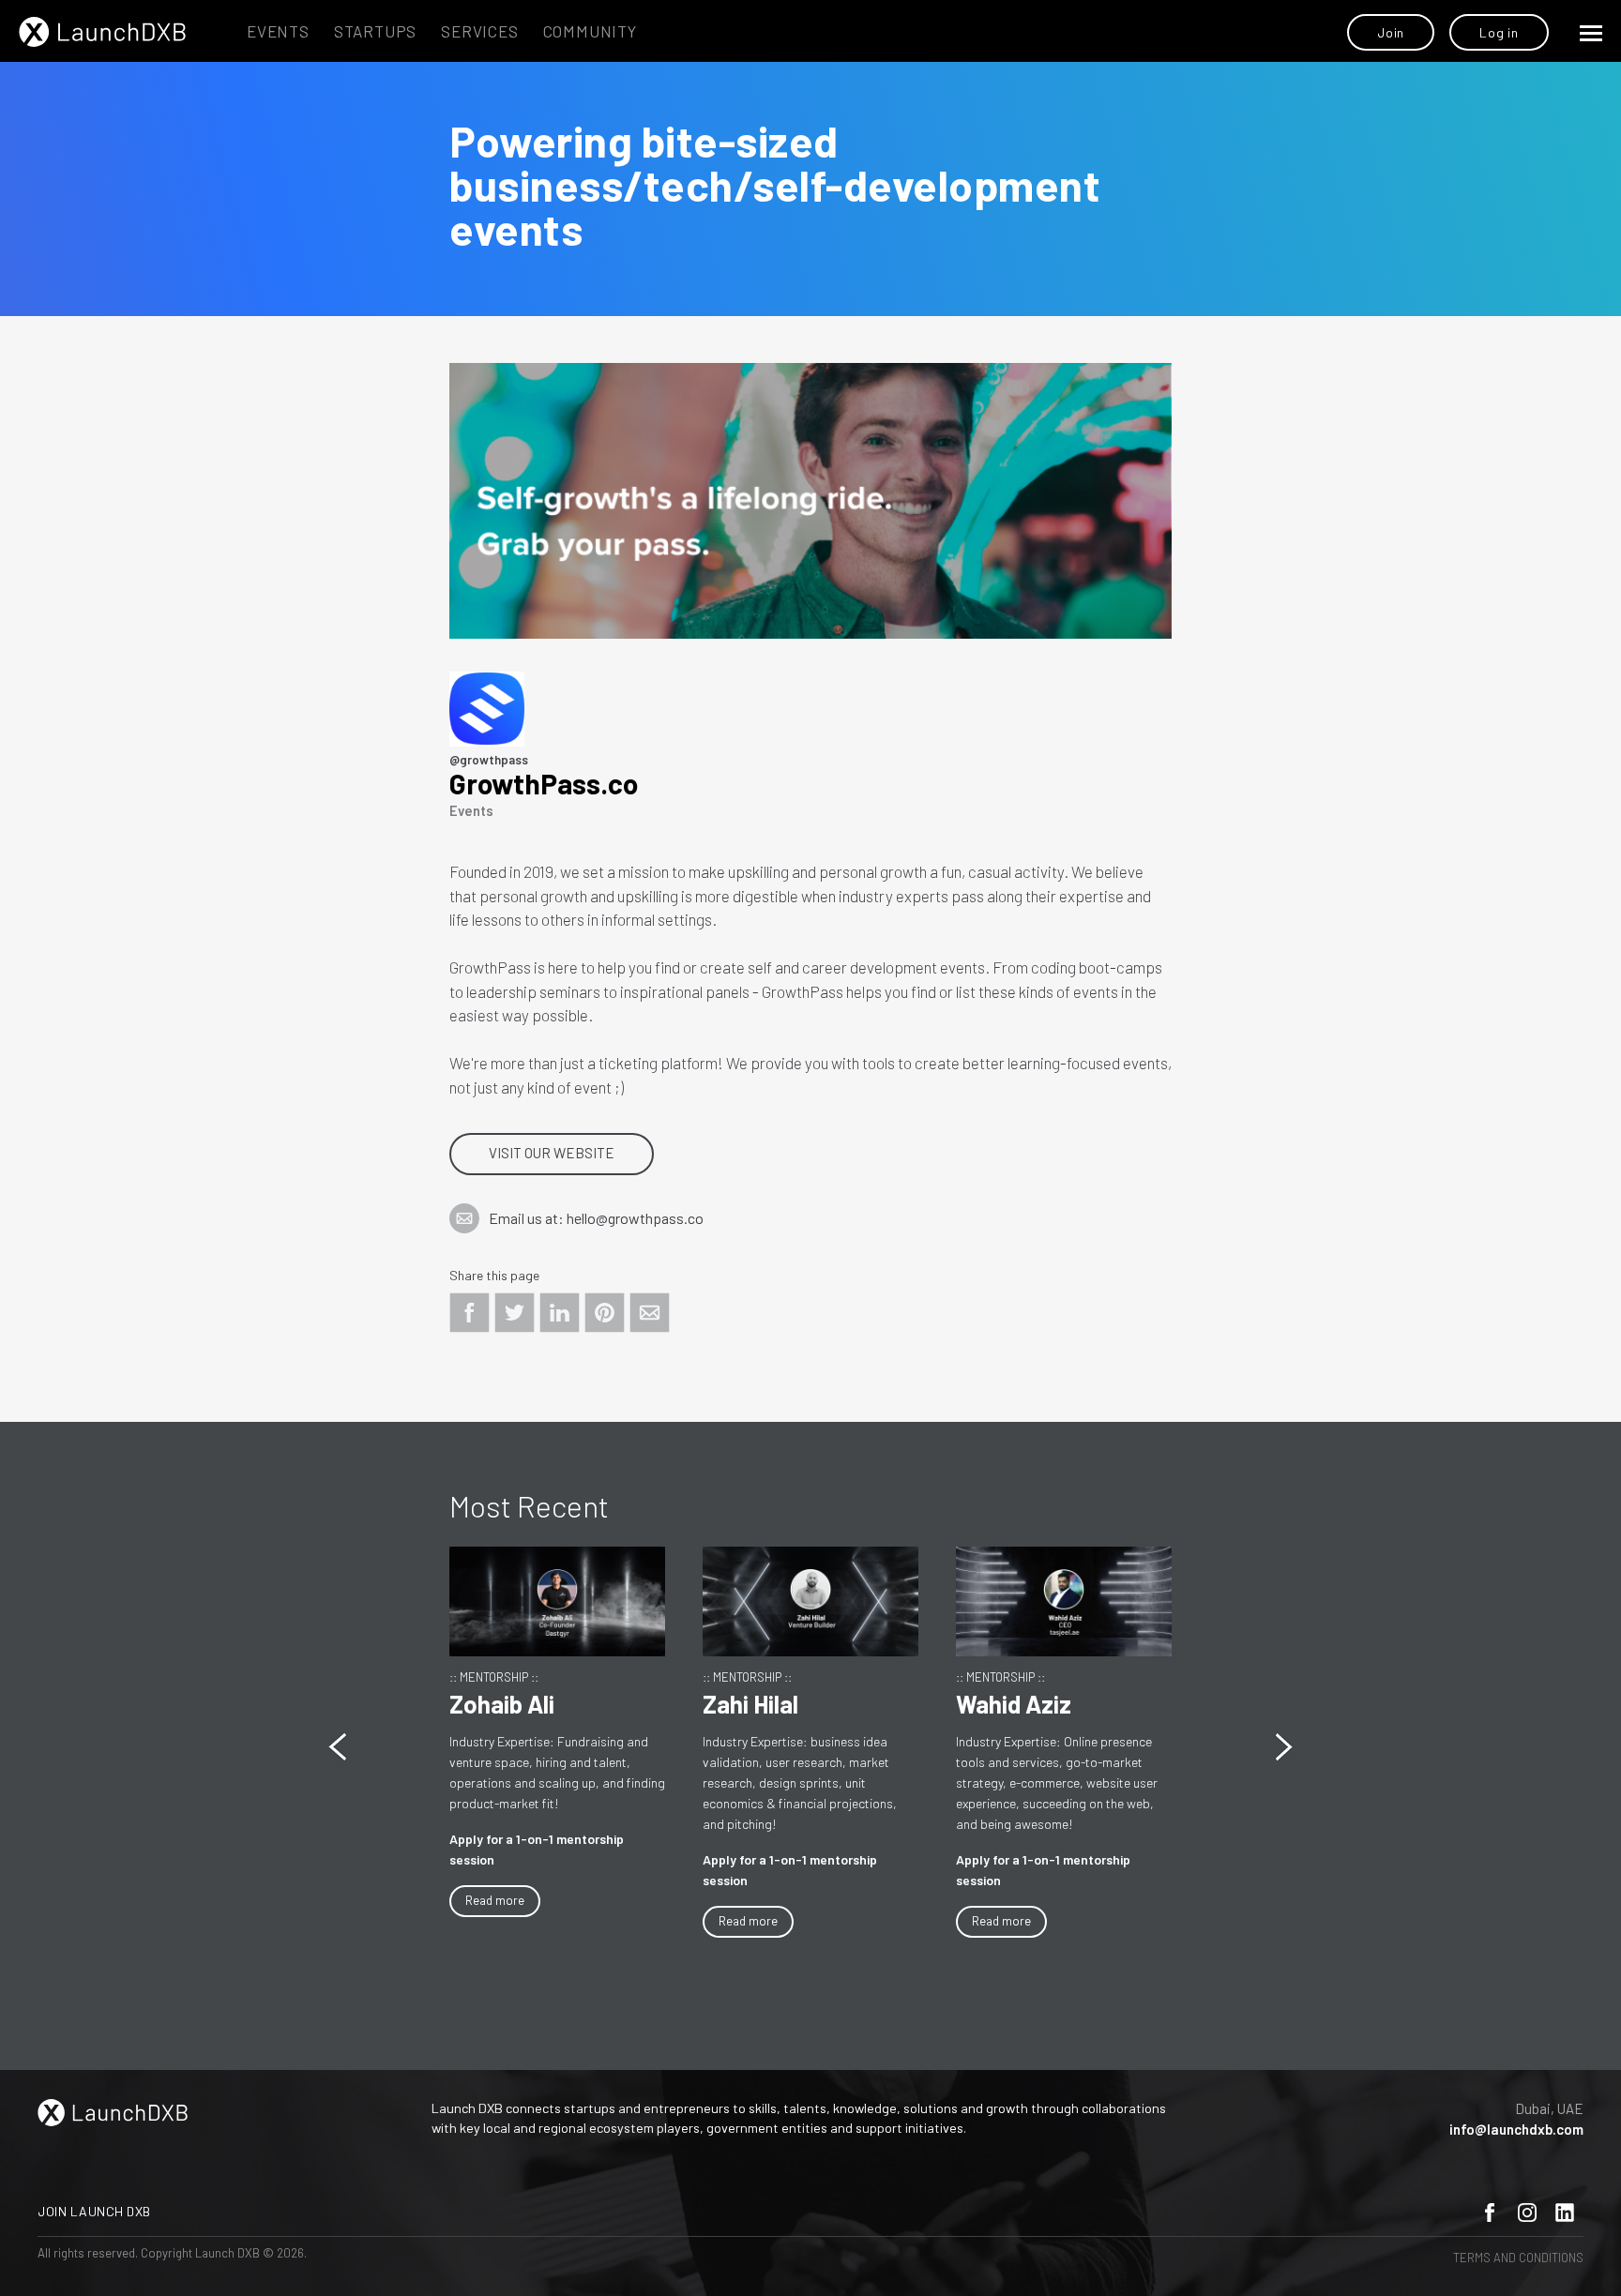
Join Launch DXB (94, 2211)
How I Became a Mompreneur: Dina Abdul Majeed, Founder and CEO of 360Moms (1080, 1778)
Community (590, 31)
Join (1391, 32)
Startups (375, 31)
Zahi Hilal (516, 1704)
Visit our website (552, 1153)
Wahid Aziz (779, 1704)
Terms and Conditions (1518, 2258)
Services (479, 31)
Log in (1499, 32)
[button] (1284, 1747)
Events (278, 31)
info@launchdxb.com (1516, 2129)
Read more (514, 1921)
